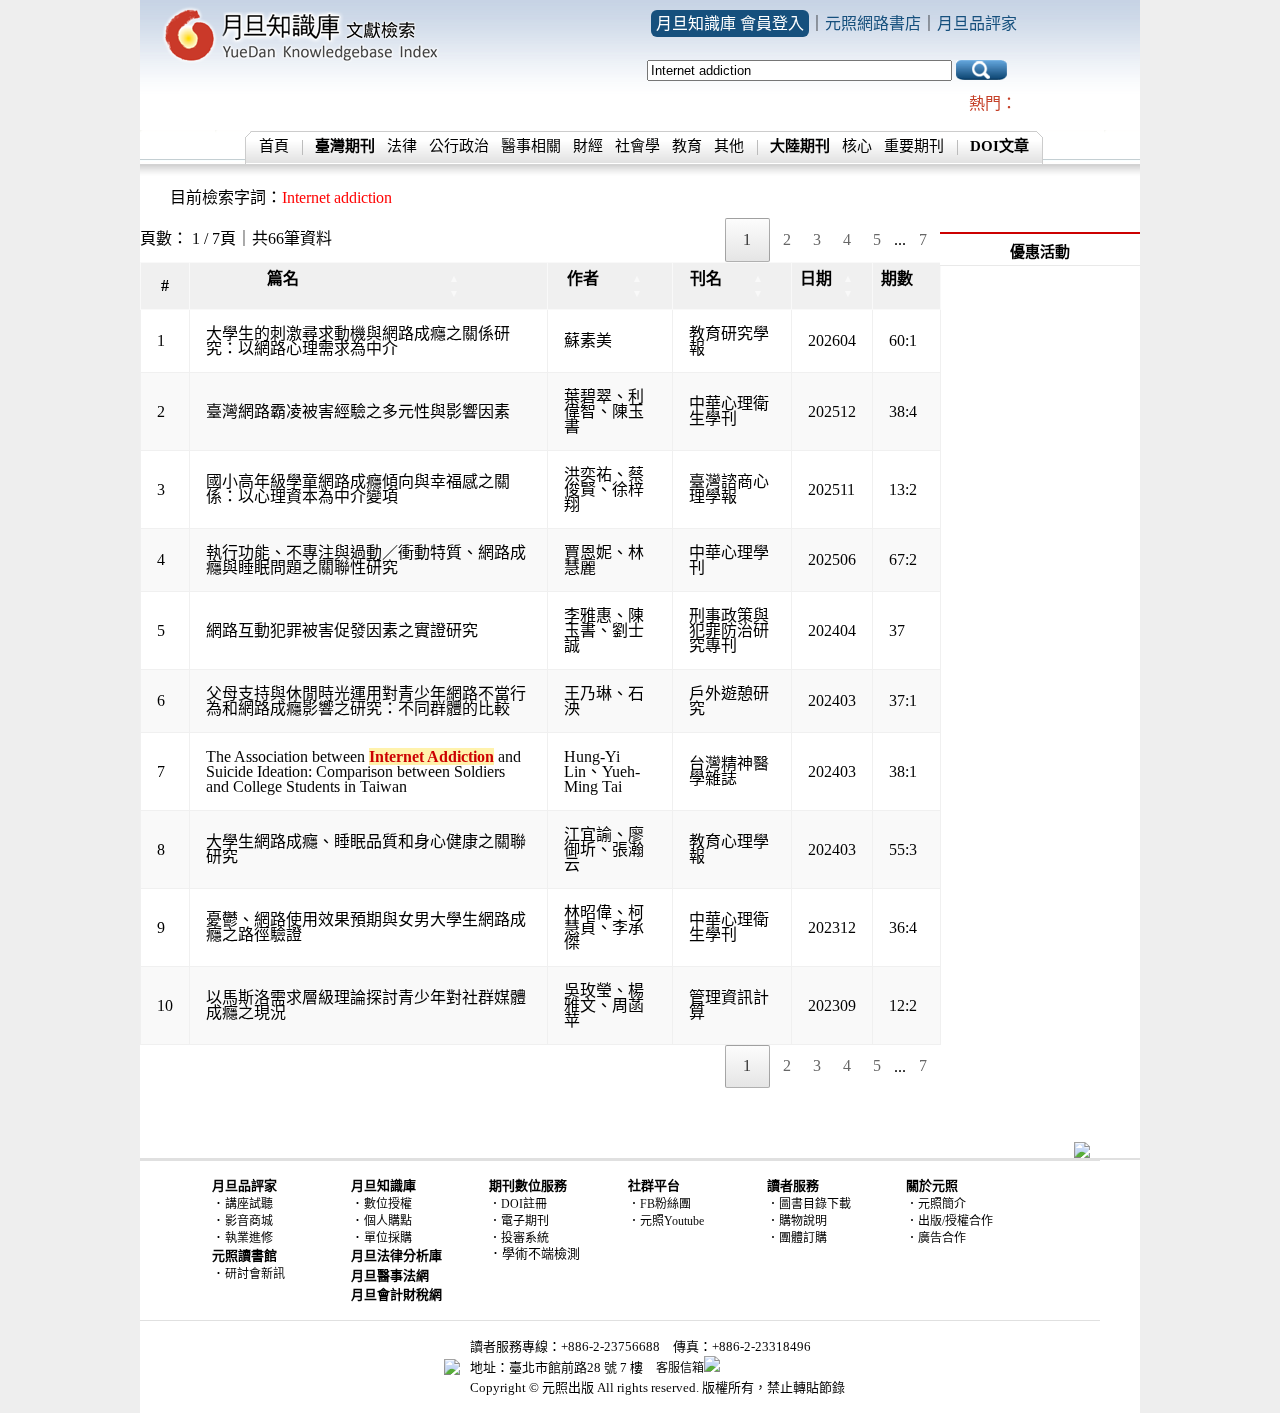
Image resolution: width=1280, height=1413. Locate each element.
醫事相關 (531, 146)
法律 (402, 146)
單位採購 (388, 1238)
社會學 (637, 146)
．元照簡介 (936, 1204)
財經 (588, 146)
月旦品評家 (977, 23)
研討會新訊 (255, 1274)
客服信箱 (680, 1368)
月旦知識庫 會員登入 (730, 23)
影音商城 (249, 1221)
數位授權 (388, 1204)
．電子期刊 (519, 1221)
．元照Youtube (666, 1221)
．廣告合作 (936, 1238)
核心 (857, 146)
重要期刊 (914, 146)
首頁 (274, 146)
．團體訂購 (797, 1238)
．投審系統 (519, 1238)
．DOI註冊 (518, 1204)
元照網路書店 (873, 23)
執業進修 (249, 1238)
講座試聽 (249, 1204)
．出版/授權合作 (949, 1221)
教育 (687, 146)
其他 (729, 146)
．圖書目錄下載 (809, 1204)
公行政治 (459, 146)
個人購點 (388, 1221)
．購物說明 (797, 1221)
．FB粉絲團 (659, 1204)
